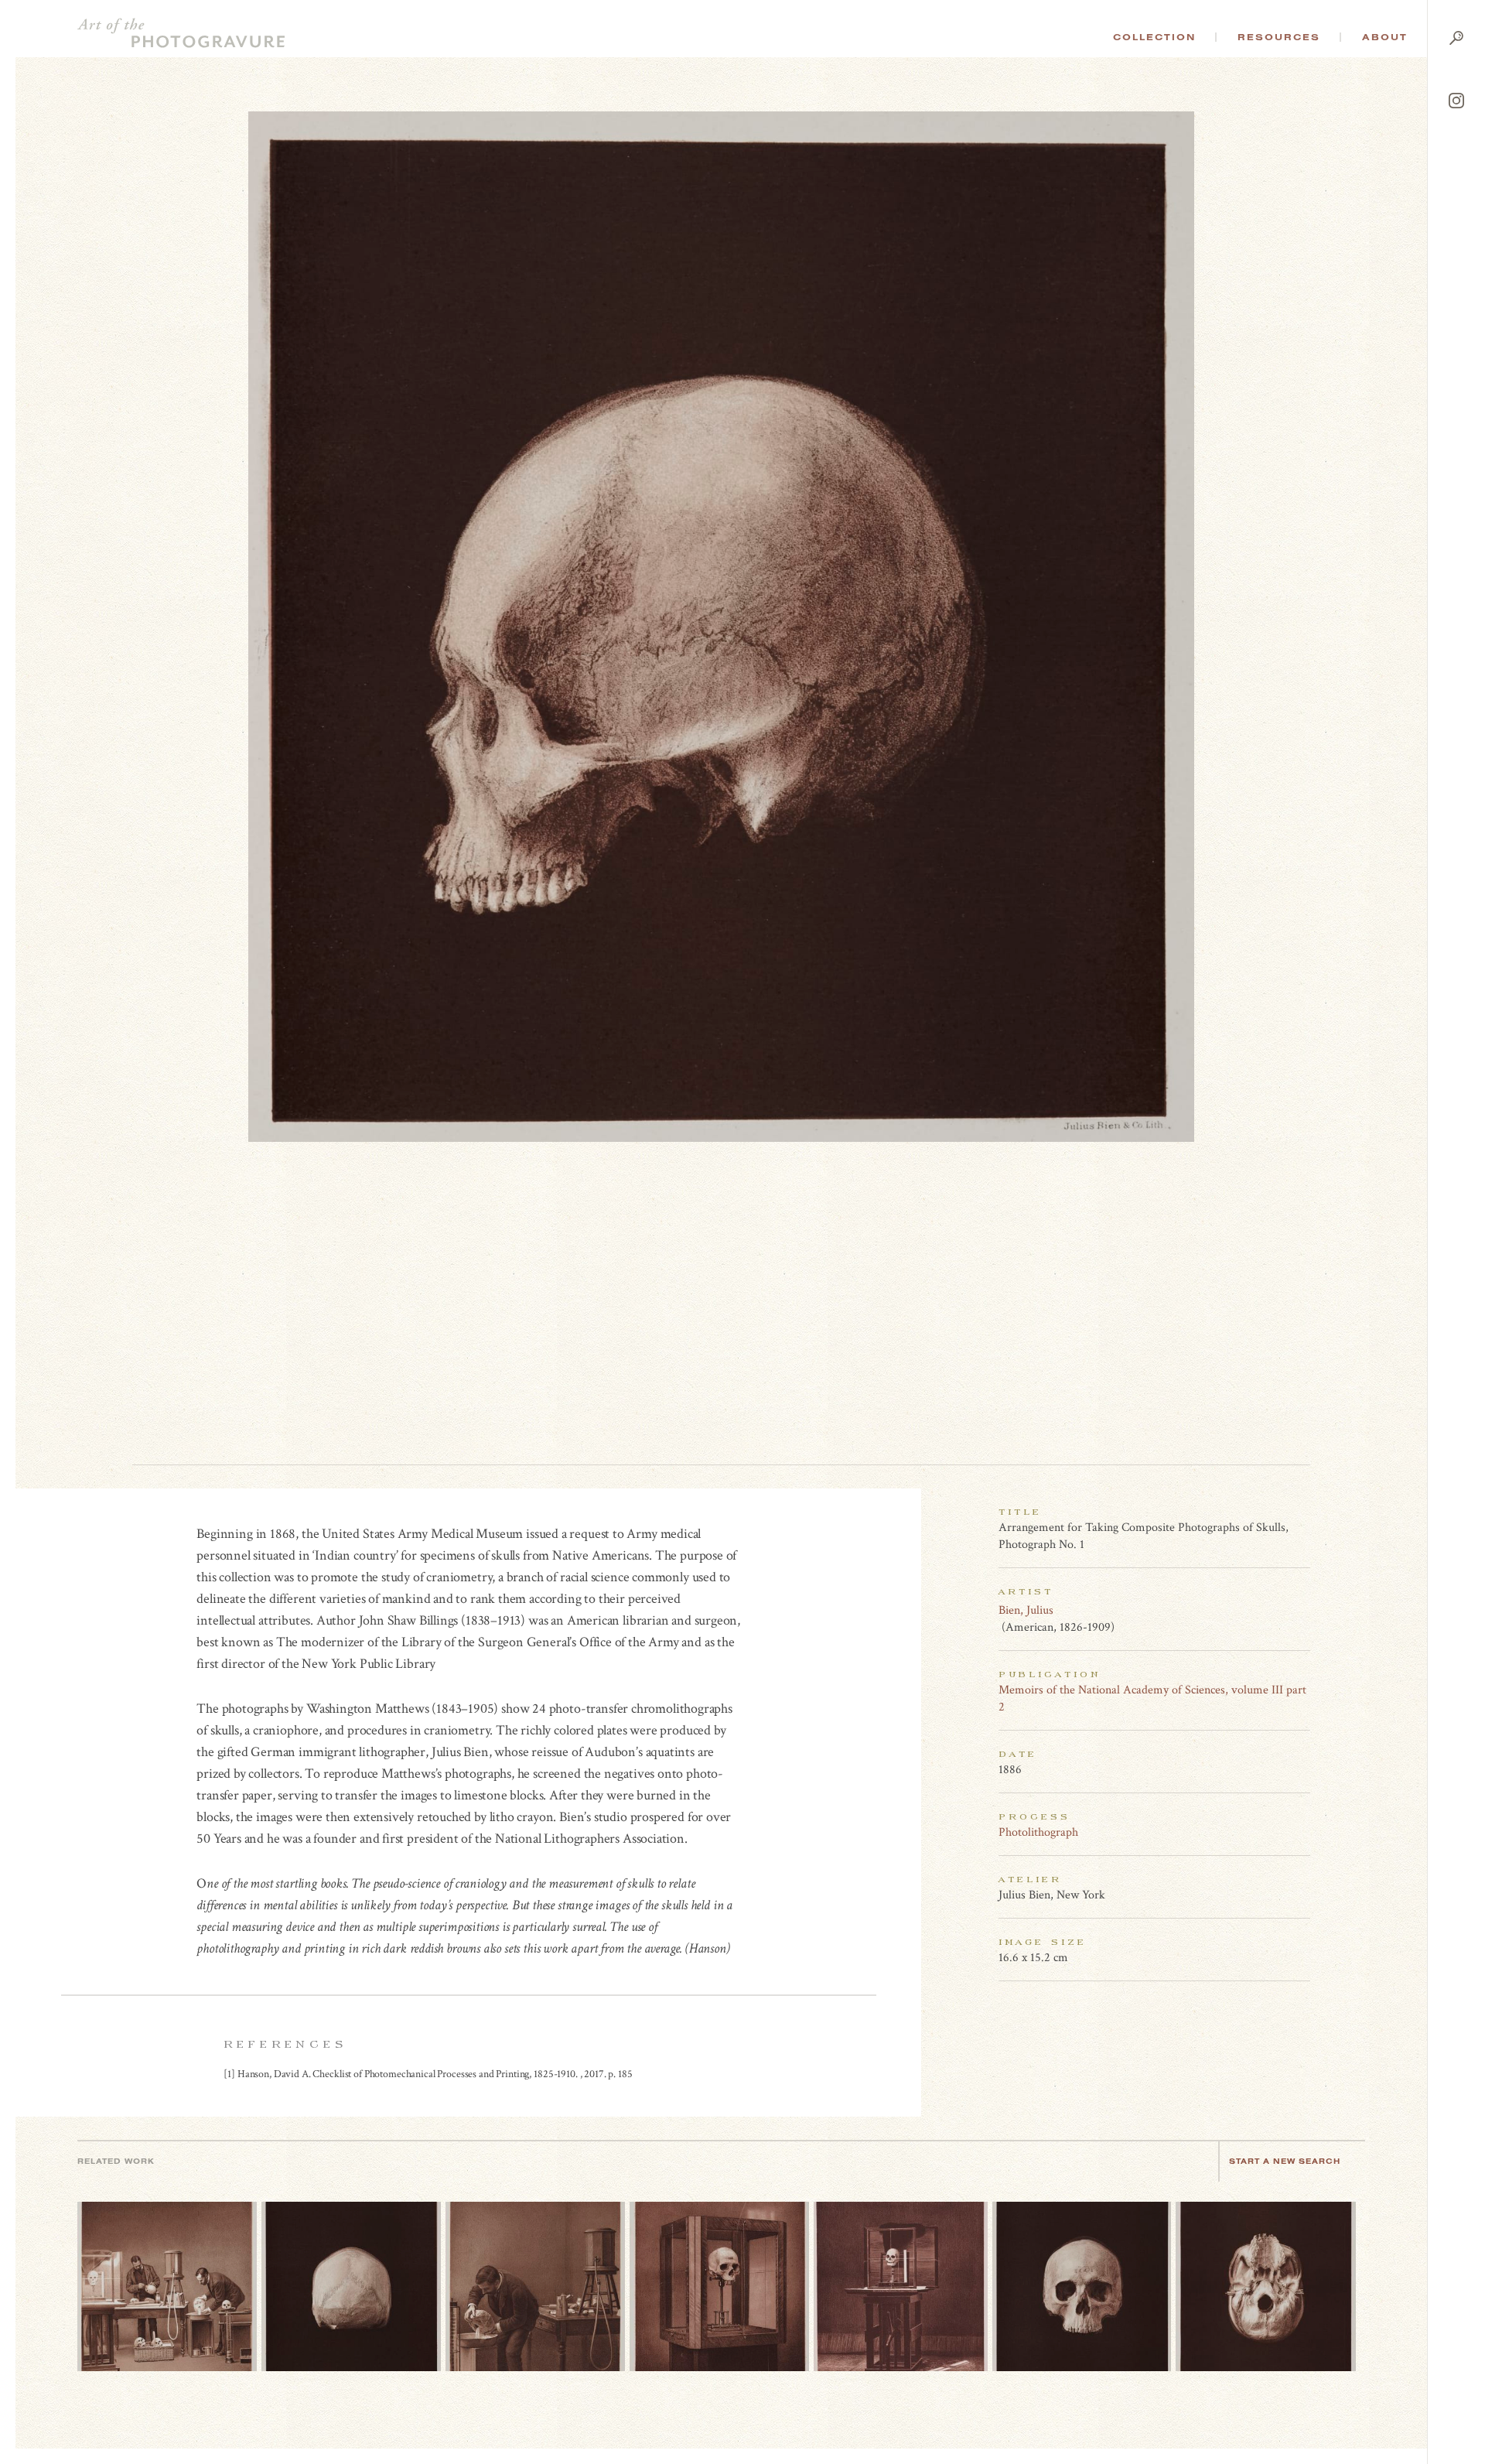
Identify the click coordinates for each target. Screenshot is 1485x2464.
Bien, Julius (1026, 1610)
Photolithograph (1038, 1832)
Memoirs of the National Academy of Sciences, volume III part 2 (1152, 1698)
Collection (1154, 37)
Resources (1279, 37)
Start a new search (1285, 2161)
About (1385, 37)
